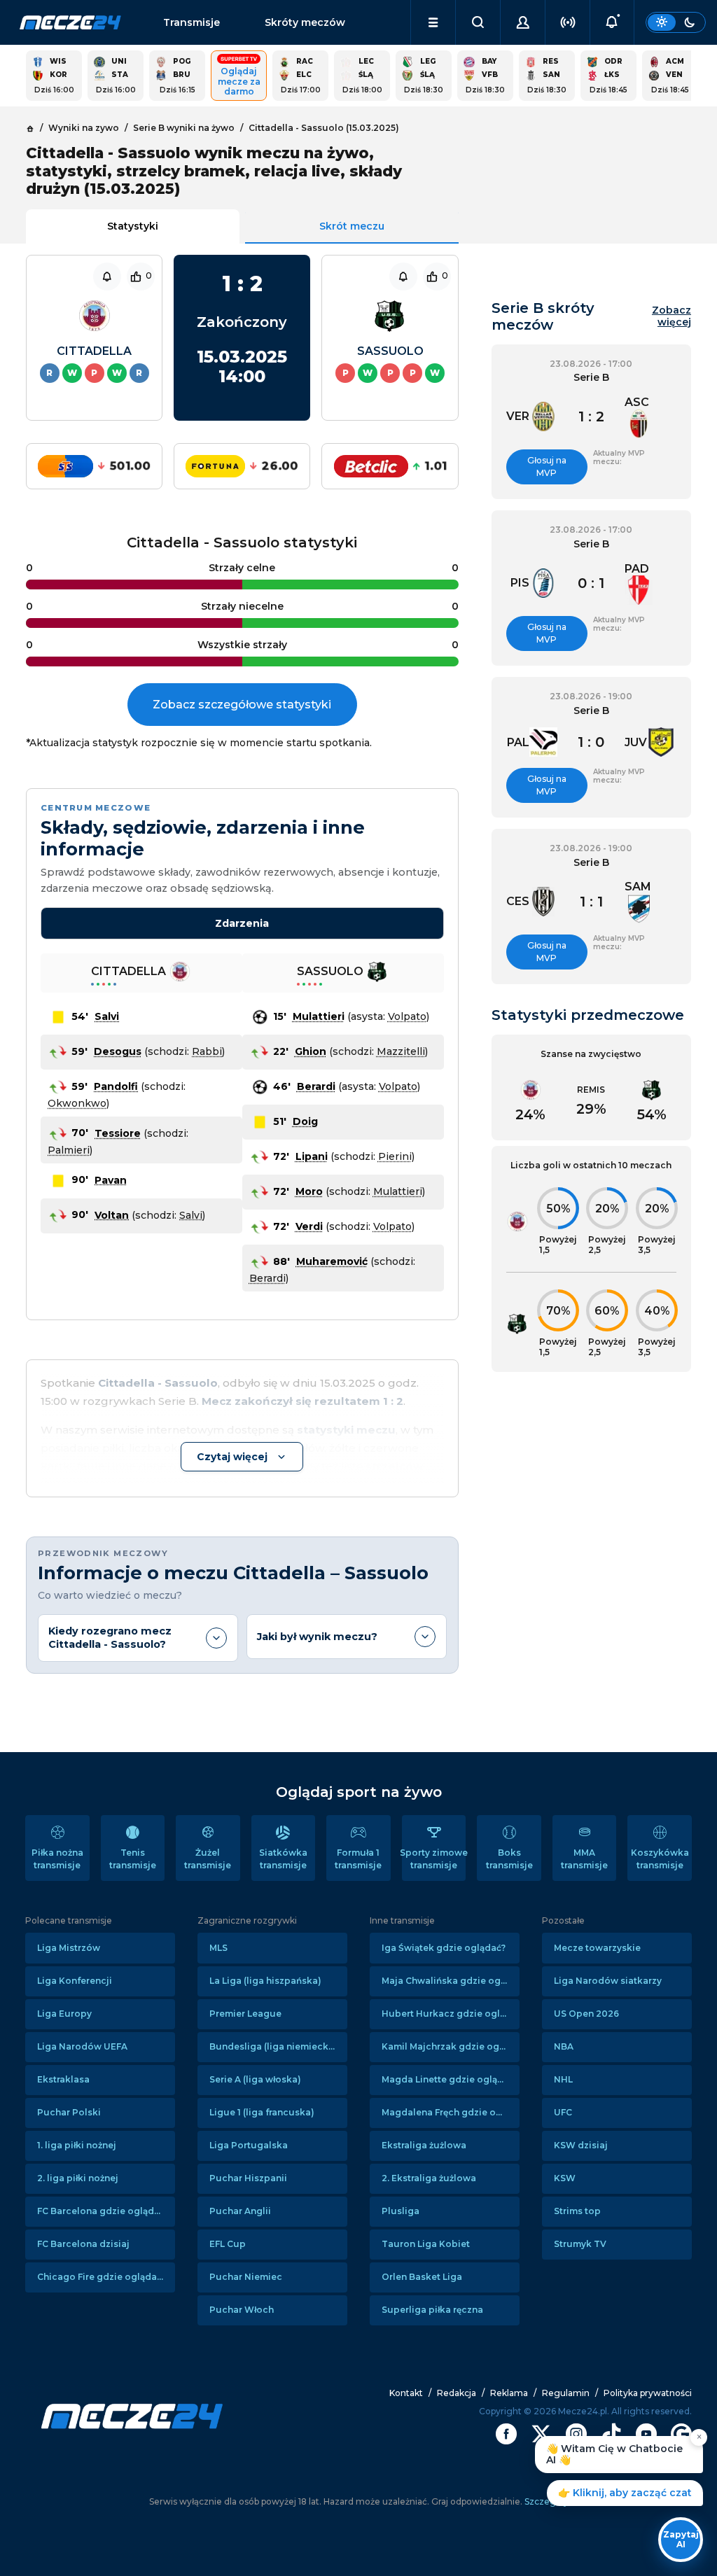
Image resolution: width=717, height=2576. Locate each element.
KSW (565, 2178)
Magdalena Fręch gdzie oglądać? (451, 2112)
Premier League (245, 2014)
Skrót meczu (352, 226)
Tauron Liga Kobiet (426, 2244)
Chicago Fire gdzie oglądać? (102, 2277)
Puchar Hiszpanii (248, 2178)
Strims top (577, 2211)
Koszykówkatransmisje (660, 1859)
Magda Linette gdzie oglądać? (450, 2079)
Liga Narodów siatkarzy (608, 1981)
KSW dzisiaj (581, 2145)
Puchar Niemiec (246, 2277)
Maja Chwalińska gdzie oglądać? (451, 1981)
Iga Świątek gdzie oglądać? (444, 1948)
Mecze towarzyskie (597, 1948)
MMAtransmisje (584, 1859)
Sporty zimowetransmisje (434, 1859)
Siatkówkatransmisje (283, 1859)
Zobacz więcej (671, 316)
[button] (433, 22)
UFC (563, 2112)
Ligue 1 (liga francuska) (262, 2112)
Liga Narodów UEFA (82, 2046)
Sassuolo (390, 351)
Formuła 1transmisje (358, 1859)
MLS (218, 1948)
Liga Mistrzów (69, 1948)
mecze (70, 22)
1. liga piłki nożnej (77, 2145)
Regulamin (566, 2393)
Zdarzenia (242, 923)
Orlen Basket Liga (422, 2277)
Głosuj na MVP (547, 467)
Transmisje (192, 22)
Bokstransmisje (509, 1859)
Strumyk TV (580, 2244)
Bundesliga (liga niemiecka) (273, 2046)
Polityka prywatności (648, 2393)
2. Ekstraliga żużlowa (429, 2178)
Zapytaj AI (681, 2539)
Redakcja (457, 2393)
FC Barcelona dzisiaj (83, 2244)
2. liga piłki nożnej (78, 2178)
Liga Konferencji (75, 1981)
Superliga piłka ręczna (432, 2310)
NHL (563, 2079)
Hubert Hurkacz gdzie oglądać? (451, 2014)
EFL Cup (228, 2244)
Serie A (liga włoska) (255, 2079)
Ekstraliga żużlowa (424, 2145)
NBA (564, 2046)
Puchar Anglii (240, 2211)
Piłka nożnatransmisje (57, 1859)
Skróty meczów (305, 22)
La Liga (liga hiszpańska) (265, 1981)
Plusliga (401, 2211)
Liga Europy (64, 2014)
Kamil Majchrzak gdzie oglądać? (451, 2046)
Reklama (509, 2393)
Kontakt (406, 2393)
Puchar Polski (69, 2112)
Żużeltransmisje (208, 1859)
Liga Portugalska (249, 2145)
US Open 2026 (586, 2014)
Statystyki (133, 226)
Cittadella (94, 351)
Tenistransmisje (133, 1859)
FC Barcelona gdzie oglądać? (103, 2211)
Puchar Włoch (242, 2310)
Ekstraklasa (63, 2079)
